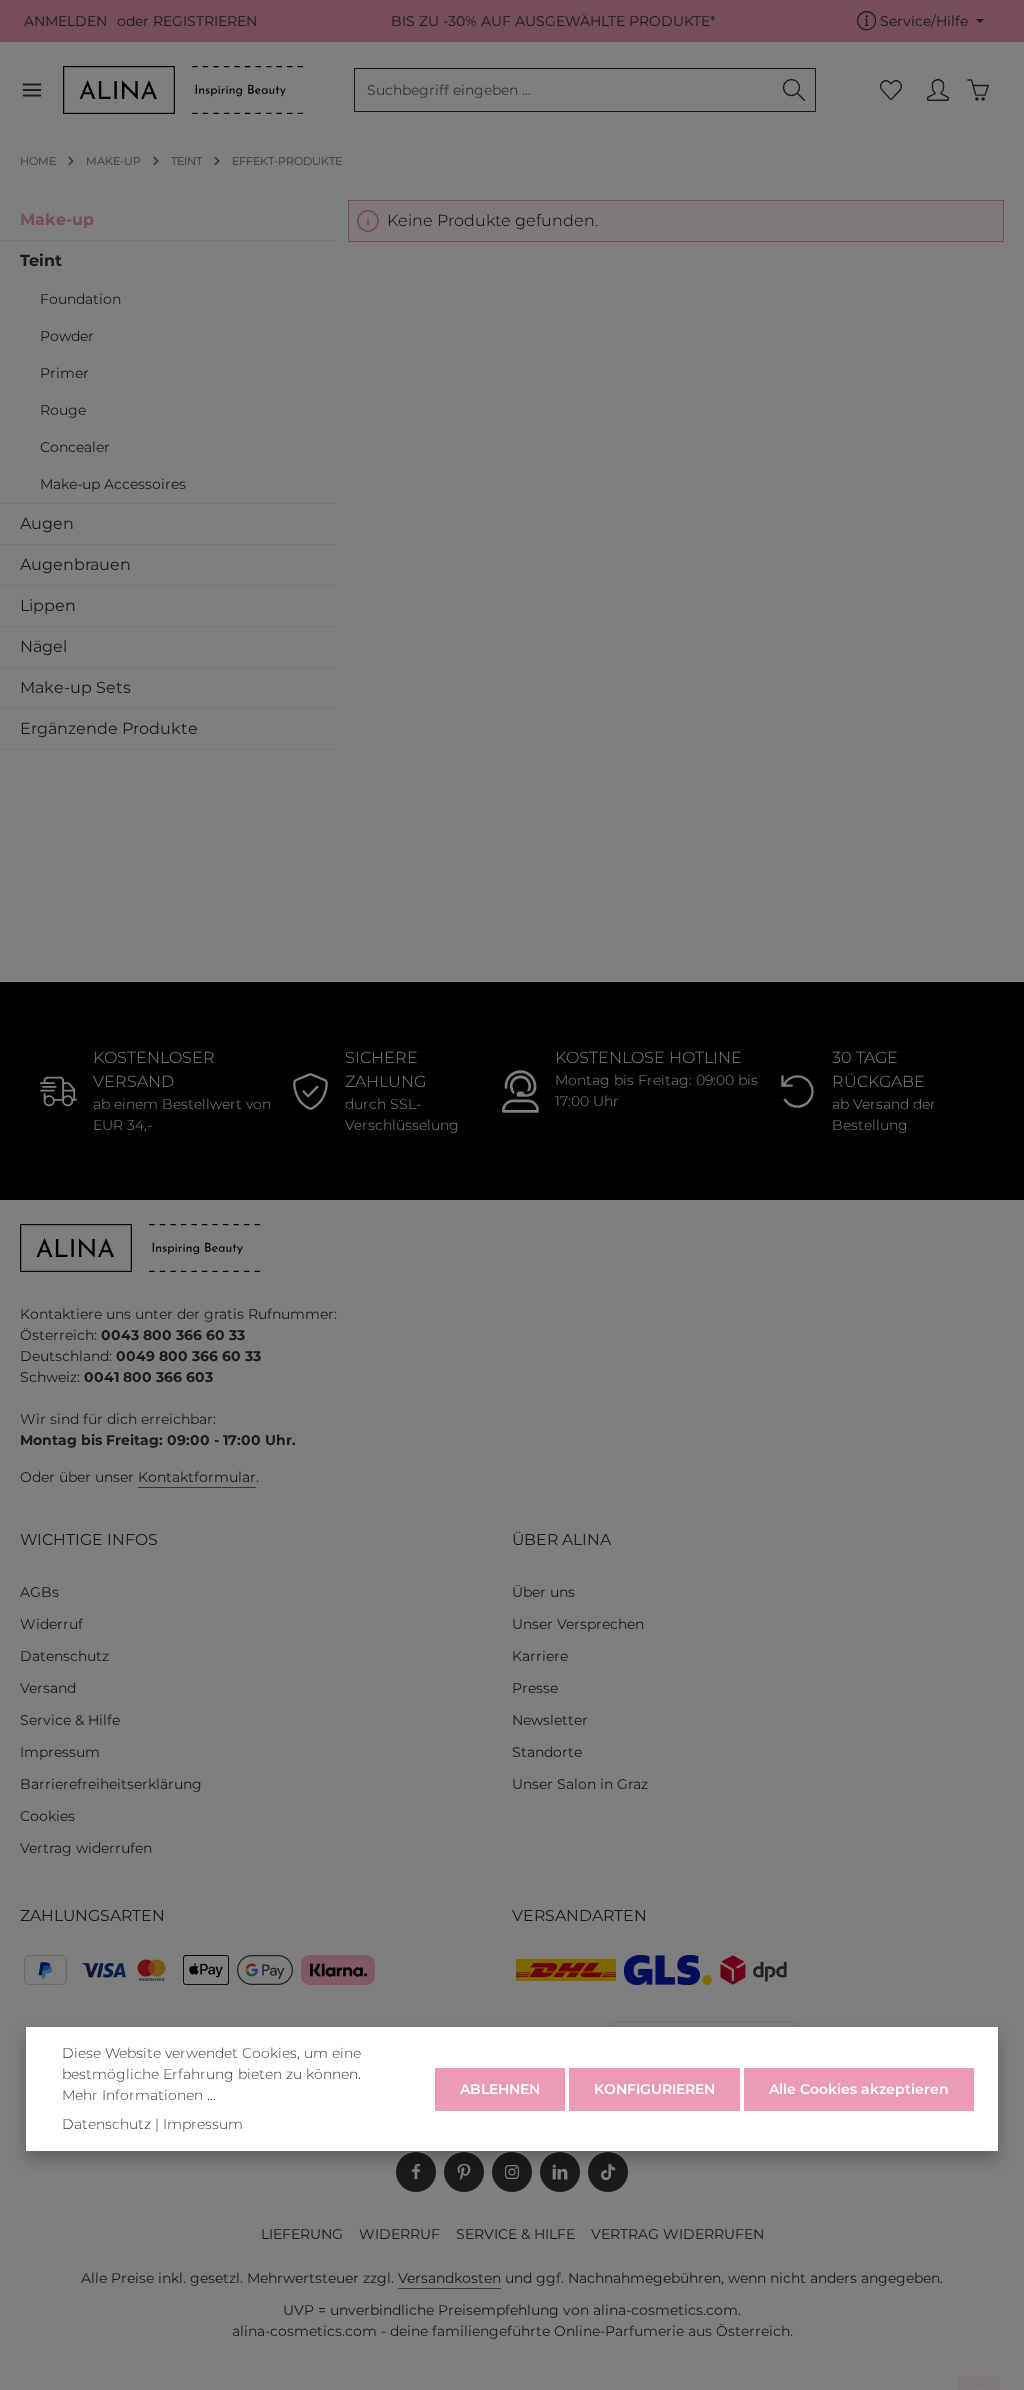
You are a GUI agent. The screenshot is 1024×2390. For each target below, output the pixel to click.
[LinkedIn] (560, 2172)
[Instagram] (512, 2172)
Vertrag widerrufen (86, 1848)
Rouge (63, 410)
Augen (47, 523)
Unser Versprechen (578, 1624)
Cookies (47, 1816)
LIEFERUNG (302, 2234)
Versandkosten (449, 2278)
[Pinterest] (464, 2172)
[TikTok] (608, 2172)
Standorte (547, 1752)
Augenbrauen (75, 564)
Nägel (43, 646)
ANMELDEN (65, 21)
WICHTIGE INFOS (89, 1539)
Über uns (543, 1592)
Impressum (60, 1752)
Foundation (80, 299)
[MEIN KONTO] (937, 90)
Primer (64, 373)
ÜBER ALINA (561, 1539)
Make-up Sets (75, 687)
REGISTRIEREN (205, 21)
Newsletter (550, 1720)
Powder (67, 336)
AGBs (39, 1592)
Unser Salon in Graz (580, 1784)
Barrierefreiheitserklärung (111, 1784)
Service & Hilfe (70, 1720)
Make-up (57, 219)
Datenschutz (64, 1656)
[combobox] (564, 90)
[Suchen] (794, 90)
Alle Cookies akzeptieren (859, 2089)
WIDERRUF (399, 2234)
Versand (48, 1688)
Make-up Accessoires (113, 484)
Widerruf (51, 1624)
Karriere (540, 1656)
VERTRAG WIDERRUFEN (677, 2234)
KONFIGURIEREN (654, 2089)
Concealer (75, 447)
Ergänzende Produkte (109, 728)
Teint (41, 260)
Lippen (48, 605)
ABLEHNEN (500, 2089)
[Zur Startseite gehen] (183, 90)
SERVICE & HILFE (515, 2234)
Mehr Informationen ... (139, 2095)
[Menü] (41, 90)
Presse (535, 1688)
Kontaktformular (197, 1477)
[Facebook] (416, 2172)
